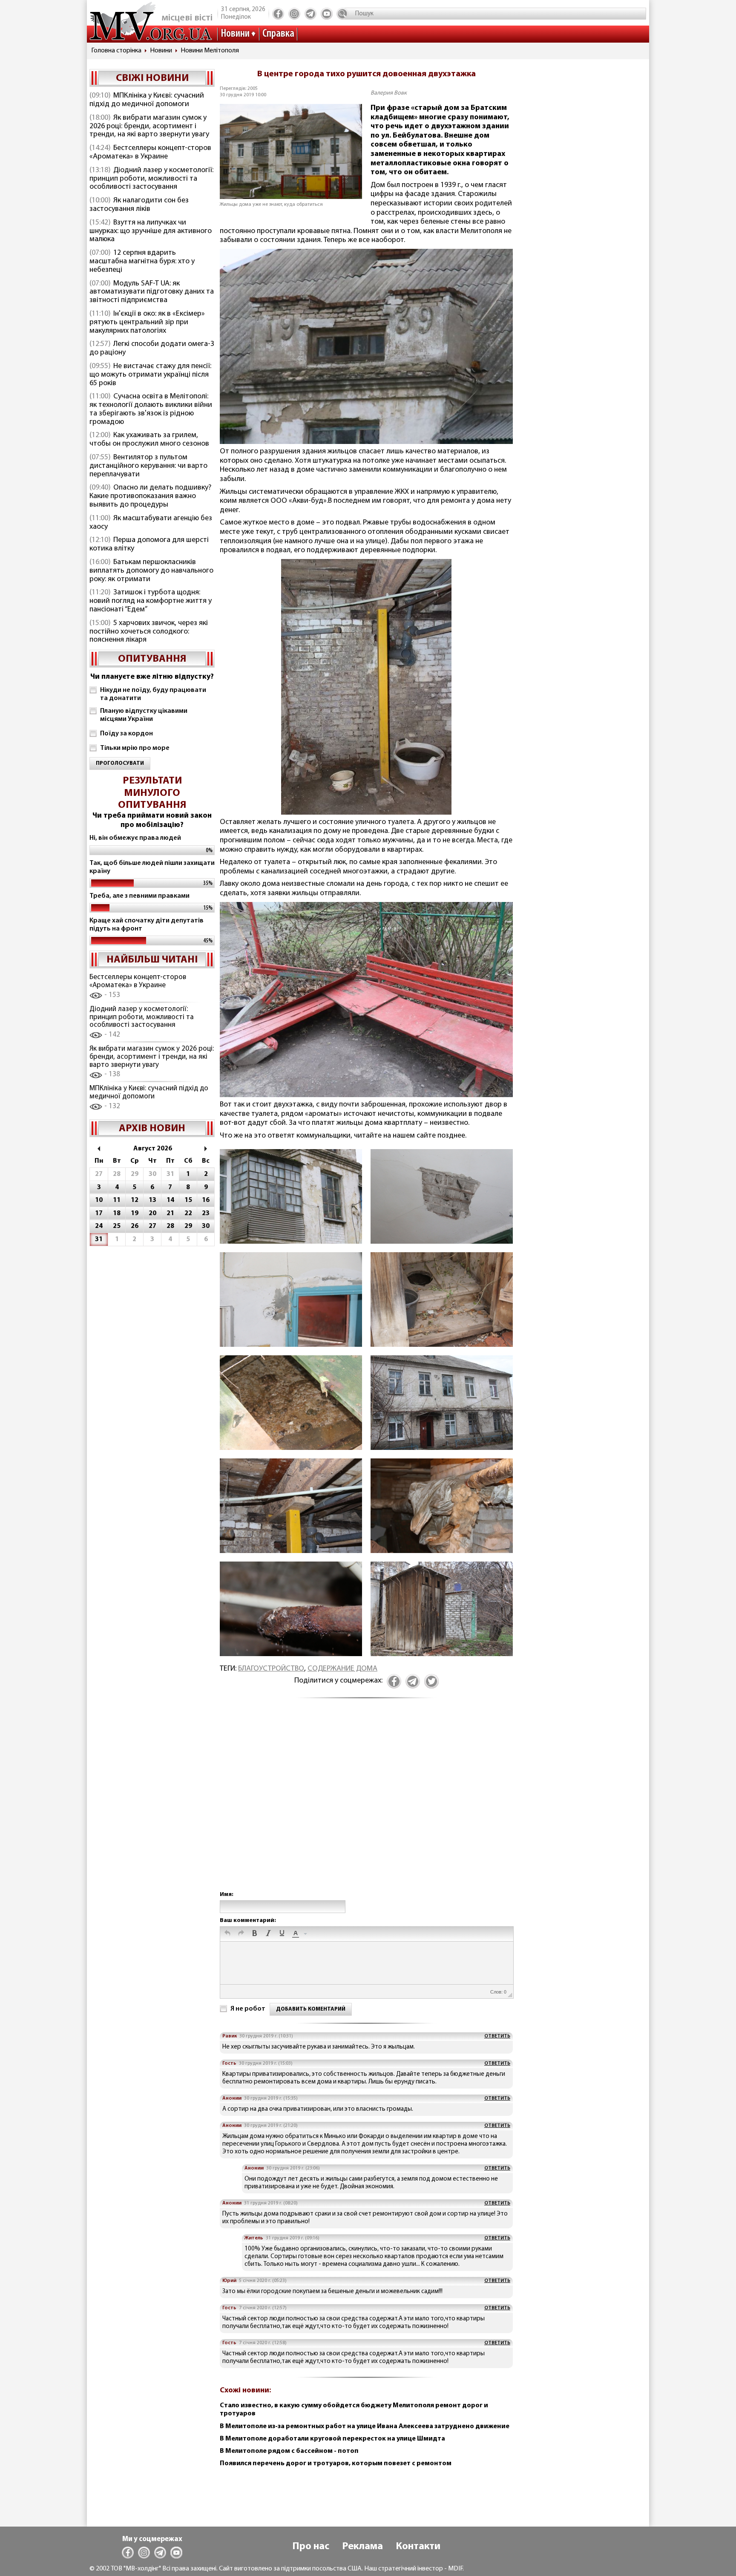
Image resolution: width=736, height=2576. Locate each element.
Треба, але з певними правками (139, 896)
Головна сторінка (116, 51)
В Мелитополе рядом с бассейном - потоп (289, 2451)
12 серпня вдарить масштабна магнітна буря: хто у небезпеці (142, 262)
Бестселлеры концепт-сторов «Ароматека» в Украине (150, 153)
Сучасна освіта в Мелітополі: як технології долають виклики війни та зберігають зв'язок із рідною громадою (151, 409)
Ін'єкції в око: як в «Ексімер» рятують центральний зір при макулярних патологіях (147, 323)
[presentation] (227, 1934)
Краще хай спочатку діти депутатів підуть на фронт (147, 925)
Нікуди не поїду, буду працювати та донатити (153, 694)
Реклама (362, 2547)
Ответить (497, 2036)
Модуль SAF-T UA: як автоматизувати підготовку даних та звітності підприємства (152, 292)
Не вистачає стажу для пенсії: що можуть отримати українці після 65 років (150, 375)
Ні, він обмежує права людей (135, 838)
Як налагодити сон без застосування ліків (139, 205)
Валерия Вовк (389, 93)
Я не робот (248, 2009)
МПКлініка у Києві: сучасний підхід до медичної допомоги (147, 100)
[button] (227, 1934)
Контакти (418, 2547)
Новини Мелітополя (210, 51)
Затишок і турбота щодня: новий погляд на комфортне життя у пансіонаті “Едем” (151, 601)
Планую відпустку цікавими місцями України (144, 715)
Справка (278, 34)
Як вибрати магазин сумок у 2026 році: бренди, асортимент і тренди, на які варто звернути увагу (149, 127)
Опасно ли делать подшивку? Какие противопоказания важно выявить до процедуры (150, 496)
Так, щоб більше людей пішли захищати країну (152, 867)
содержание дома (342, 1669)
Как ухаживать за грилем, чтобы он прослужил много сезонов (149, 440)
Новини (235, 34)
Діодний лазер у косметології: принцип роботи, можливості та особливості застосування (151, 179)
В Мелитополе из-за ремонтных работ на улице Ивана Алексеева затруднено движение (365, 2426)
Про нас (311, 2547)
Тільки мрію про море (135, 748)
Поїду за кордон (126, 734)
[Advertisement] (366, 1804)
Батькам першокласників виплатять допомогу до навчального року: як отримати (151, 571)
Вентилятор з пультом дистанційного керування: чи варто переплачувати (148, 466)
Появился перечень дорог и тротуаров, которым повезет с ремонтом (336, 2464)
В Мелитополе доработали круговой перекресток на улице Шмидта (332, 2439)
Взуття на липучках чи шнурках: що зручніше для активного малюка (151, 231)
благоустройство (271, 1669)
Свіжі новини (152, 78)
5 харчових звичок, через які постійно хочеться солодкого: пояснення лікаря (149, 632)
